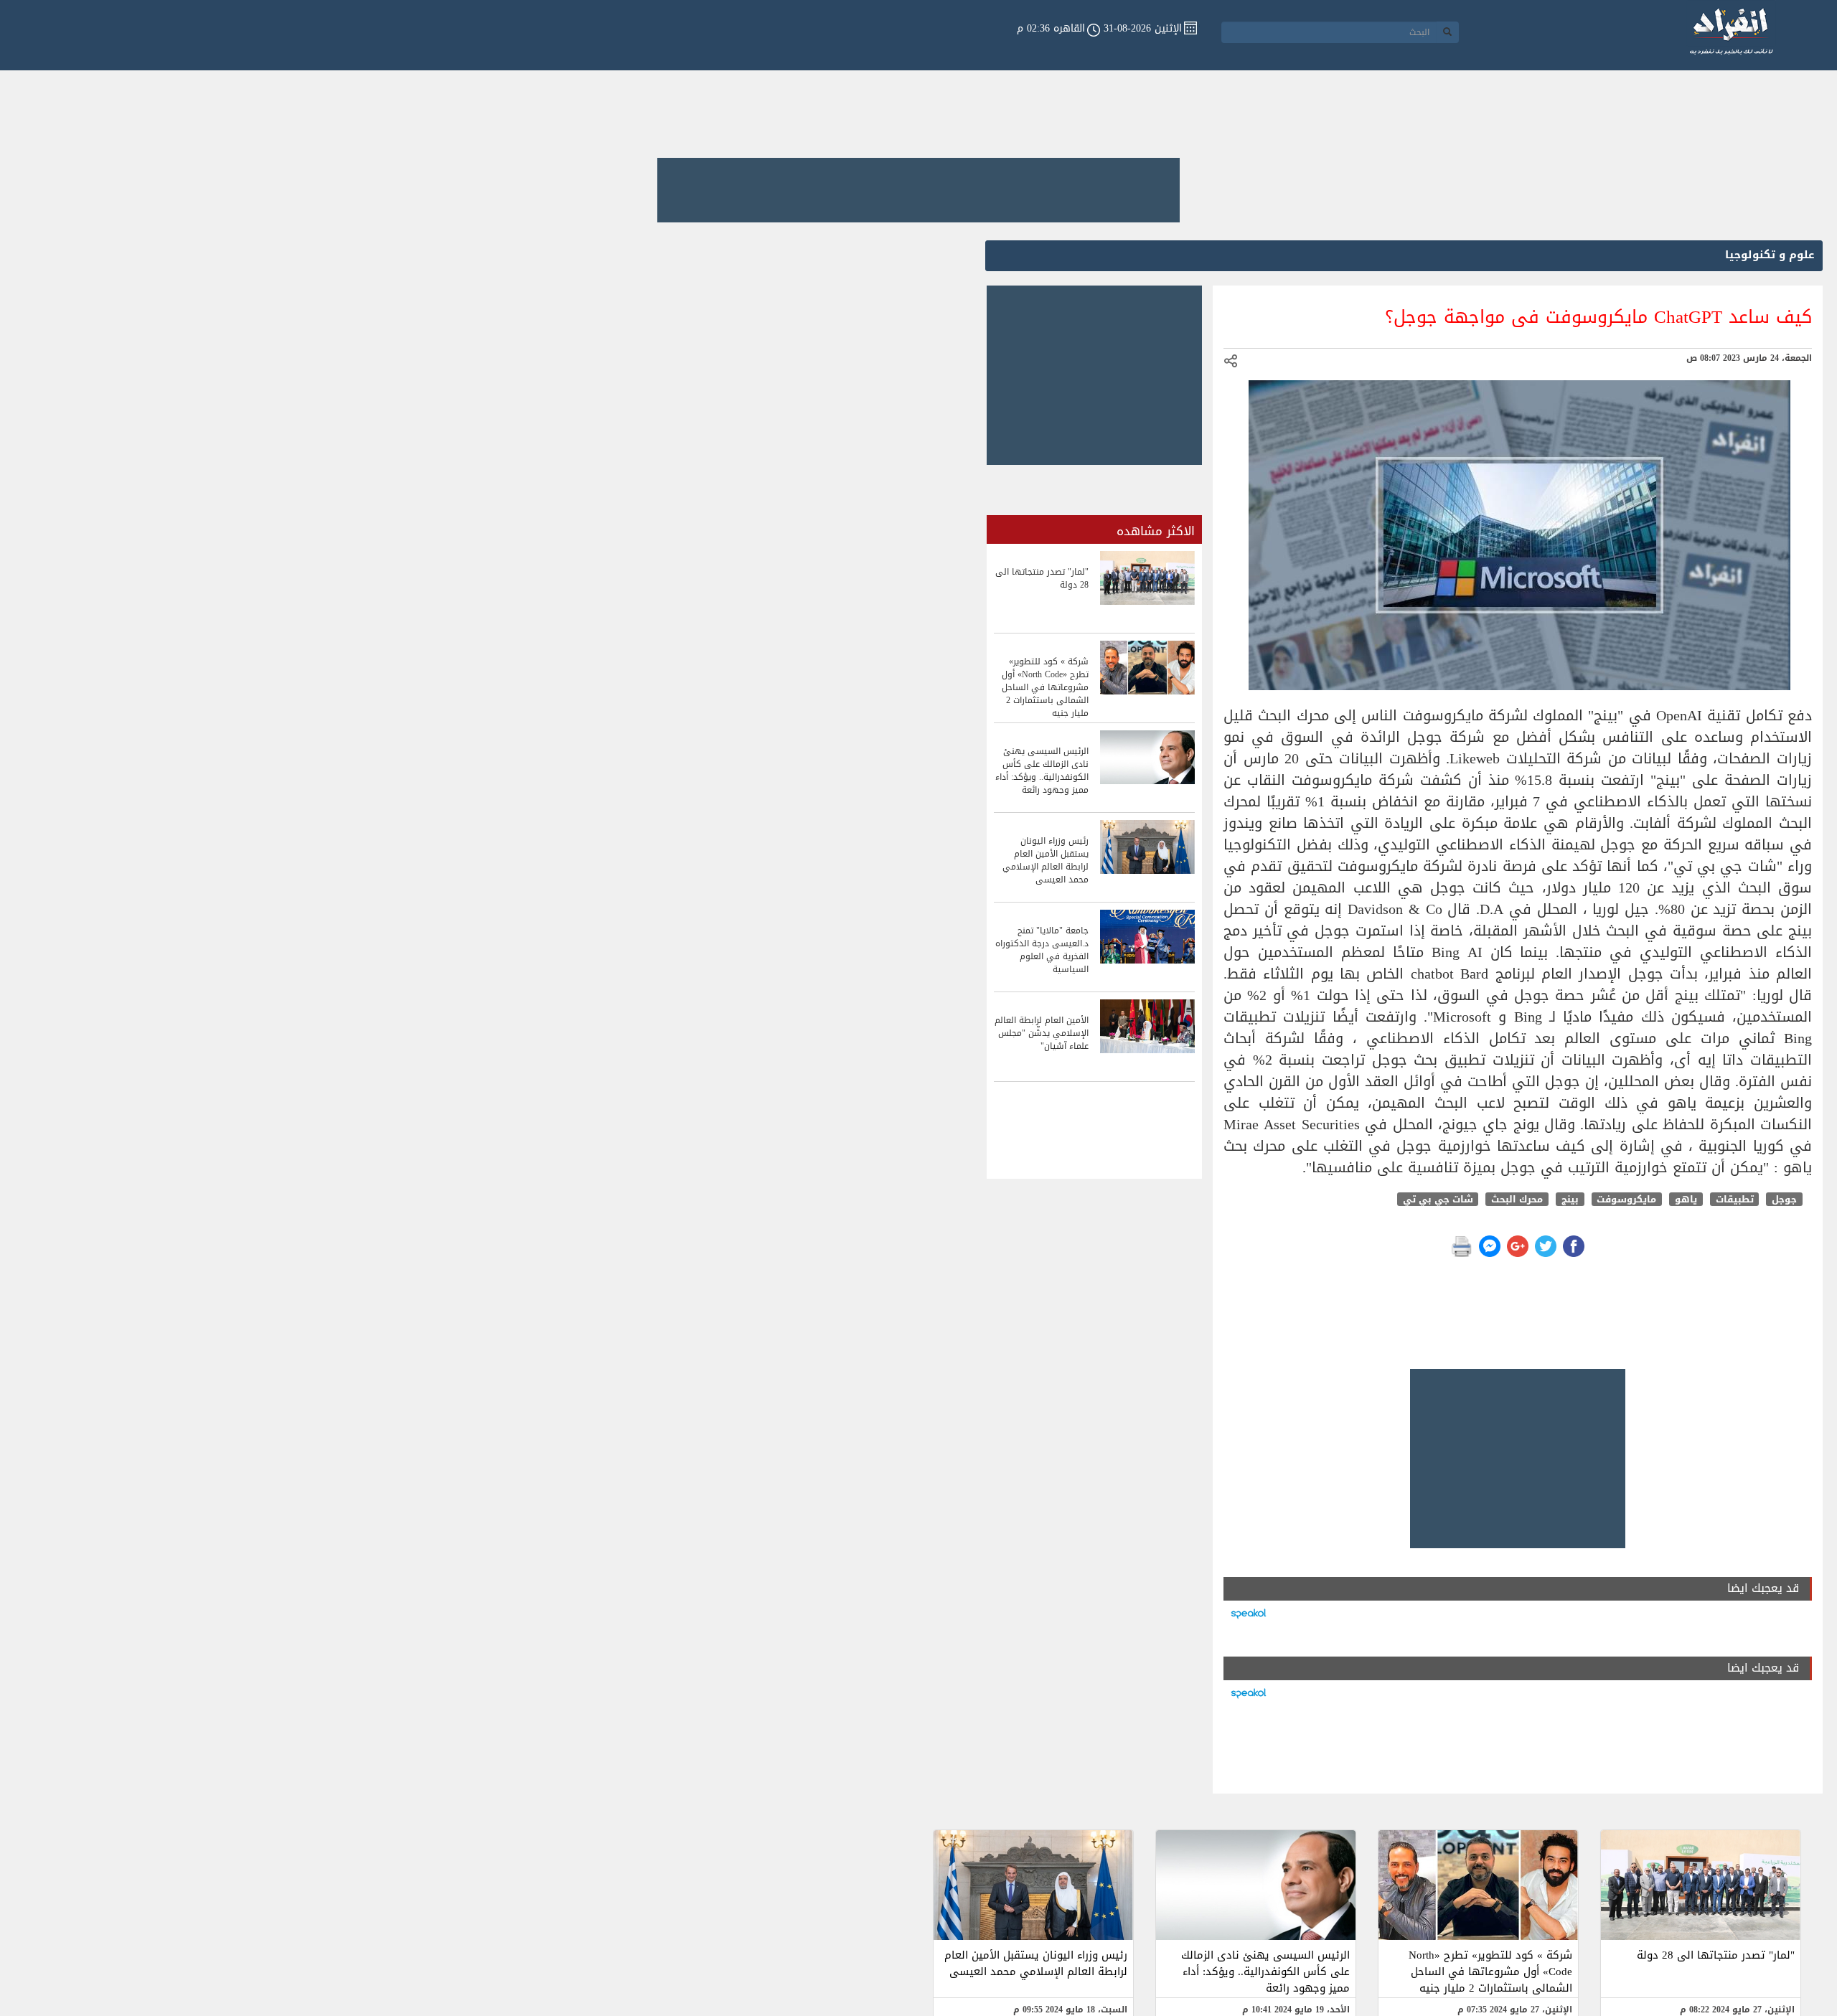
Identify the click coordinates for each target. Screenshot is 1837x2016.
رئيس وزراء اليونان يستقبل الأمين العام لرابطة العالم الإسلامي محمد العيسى (1036, 1963)
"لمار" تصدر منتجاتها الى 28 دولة (1716, 1955)
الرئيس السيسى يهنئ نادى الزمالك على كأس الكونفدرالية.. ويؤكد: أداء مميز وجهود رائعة (1265, 1972)
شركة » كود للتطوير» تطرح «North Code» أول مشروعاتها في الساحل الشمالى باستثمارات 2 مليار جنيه (1490, 1972)
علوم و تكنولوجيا (1770, 255)
